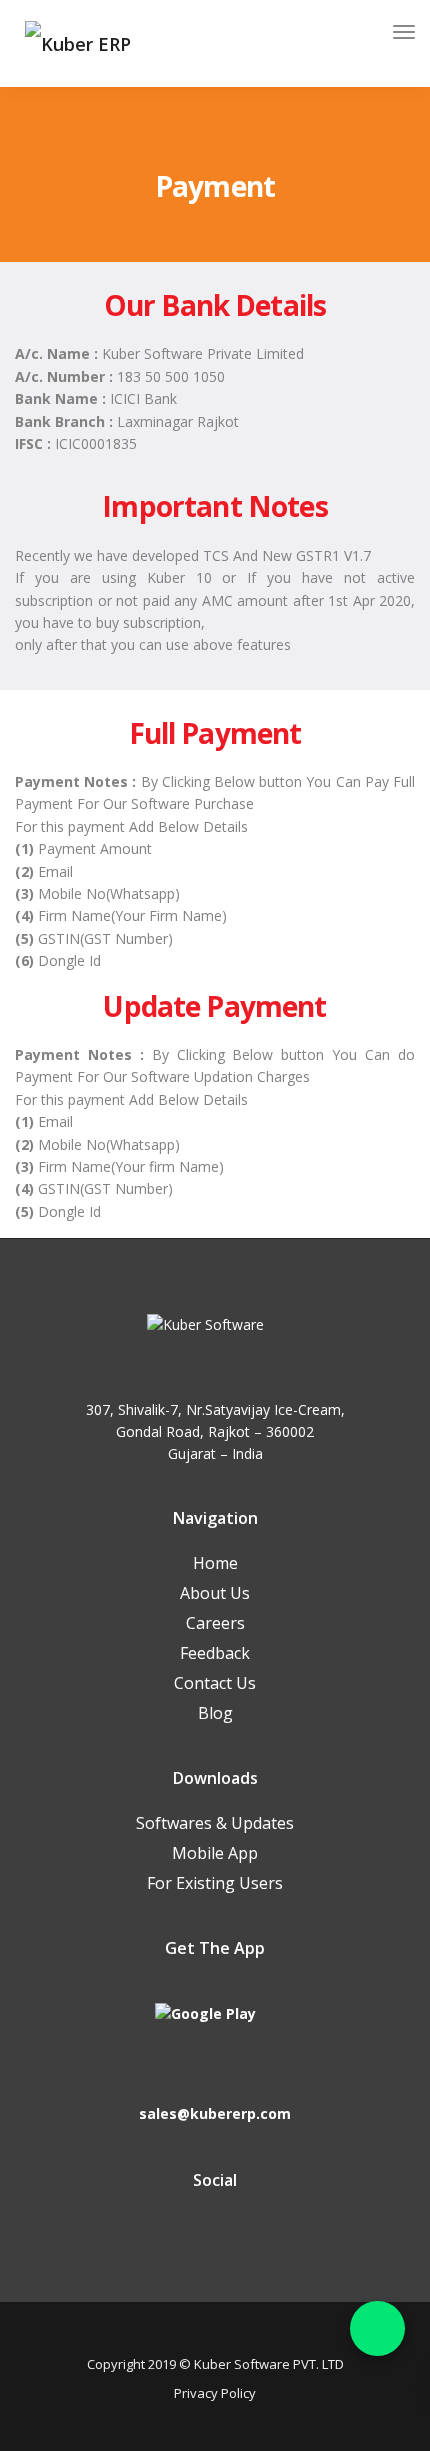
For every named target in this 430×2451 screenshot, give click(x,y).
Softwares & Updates (215, 1823)
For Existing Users (215, 1883)
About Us (215, 1593)
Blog (215, 1713)
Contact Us (215, 1683)
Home (215, 1563)
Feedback (215, 1653)
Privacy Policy (215, 2393)
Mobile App (215, 1853)
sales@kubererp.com (215, 2113)
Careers (215, 1623)
